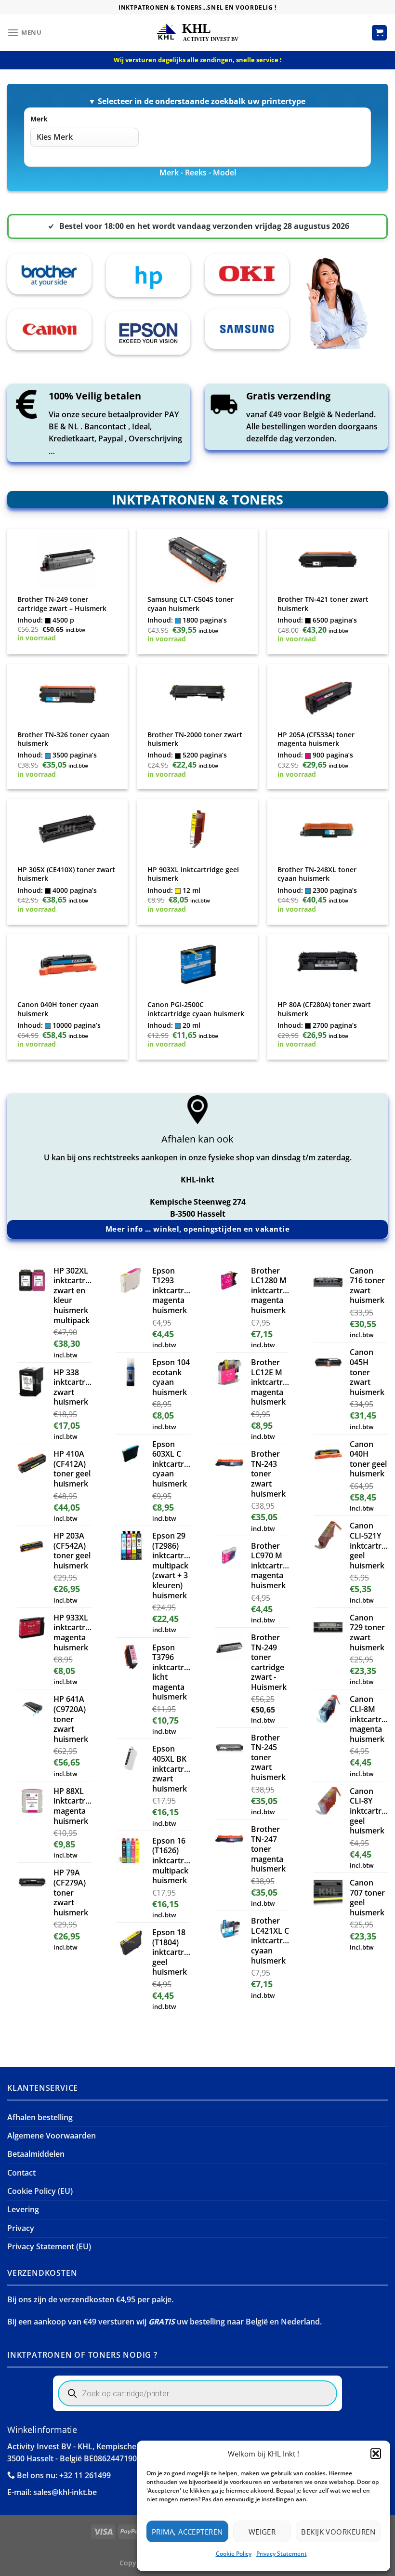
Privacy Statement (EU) (49, 2246)
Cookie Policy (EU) (40, 2191)
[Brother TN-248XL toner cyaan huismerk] (327, 829)
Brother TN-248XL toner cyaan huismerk (317, 874)
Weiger (262, 2532)
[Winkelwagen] (380, 33)
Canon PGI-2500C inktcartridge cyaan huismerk (196, 1009)
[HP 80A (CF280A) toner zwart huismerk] (327, 964)
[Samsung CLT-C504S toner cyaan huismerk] (197, 559)
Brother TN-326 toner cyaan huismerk (63, 739)
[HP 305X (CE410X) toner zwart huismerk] (67, 829)
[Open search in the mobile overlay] (197, 2393)
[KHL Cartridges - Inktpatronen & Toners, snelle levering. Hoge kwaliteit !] (197, 33)
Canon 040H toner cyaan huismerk (58, 1009)
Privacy (21, 2228)
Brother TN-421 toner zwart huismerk (323, 604)
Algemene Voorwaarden (52, 2136)
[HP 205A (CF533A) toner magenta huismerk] (327, 694)
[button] (376, 2454)
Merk (39, 119)
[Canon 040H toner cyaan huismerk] (67, 964)
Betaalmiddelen (36, 2154)
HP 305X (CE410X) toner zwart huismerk (66, 874)
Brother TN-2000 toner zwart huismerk (195, 739)
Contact (21, 2173)
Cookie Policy (234, 2554)
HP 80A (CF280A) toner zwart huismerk (324, 1009)
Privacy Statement (282, 2554)
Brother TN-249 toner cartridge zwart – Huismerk (62, 604)
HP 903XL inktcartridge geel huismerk (193, 874)
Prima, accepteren (187, 2532)
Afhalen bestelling (40, 2117)
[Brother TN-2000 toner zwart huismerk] (197, 694)
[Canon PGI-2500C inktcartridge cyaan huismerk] (197, 964)
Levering (23, 2209)
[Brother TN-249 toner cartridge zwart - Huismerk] (67, 559)
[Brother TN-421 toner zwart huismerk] (327, 559)
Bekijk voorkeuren (338, 2532)
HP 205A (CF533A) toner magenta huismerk (316, 739)
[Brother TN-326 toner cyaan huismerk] (67, 694)
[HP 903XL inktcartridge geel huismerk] (197, 829)
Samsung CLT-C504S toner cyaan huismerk (191, 604)
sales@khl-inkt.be (65, 2492)
